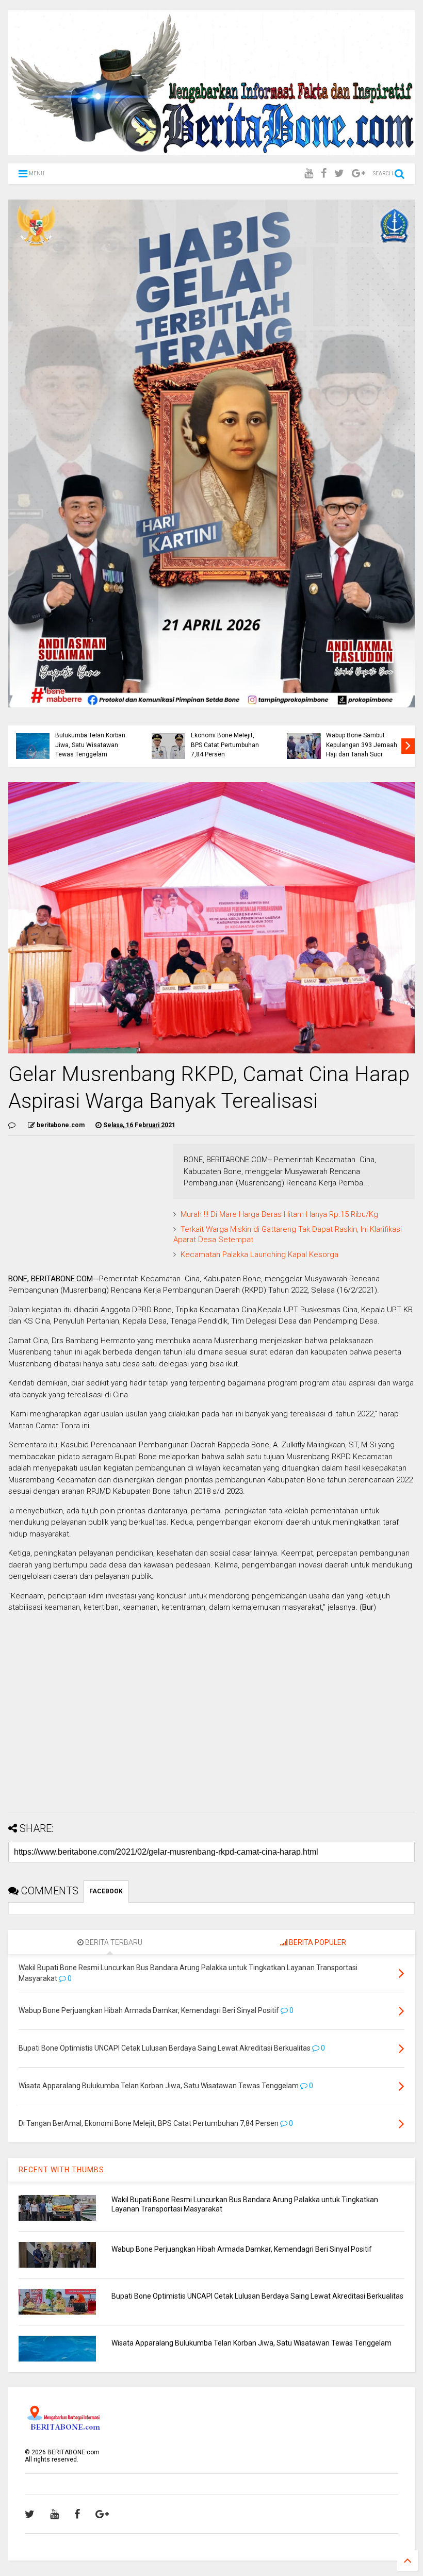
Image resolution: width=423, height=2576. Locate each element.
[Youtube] (309, 174)
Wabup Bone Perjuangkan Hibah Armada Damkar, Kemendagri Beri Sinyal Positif (242, 2249)
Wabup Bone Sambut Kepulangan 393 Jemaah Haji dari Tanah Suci (362, 745)
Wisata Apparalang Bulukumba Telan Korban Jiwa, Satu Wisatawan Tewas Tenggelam (90, 740)
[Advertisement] (211, 1732)
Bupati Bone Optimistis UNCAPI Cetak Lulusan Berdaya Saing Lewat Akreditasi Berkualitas (257, 2296)
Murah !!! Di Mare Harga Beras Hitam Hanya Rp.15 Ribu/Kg (279, 1214)
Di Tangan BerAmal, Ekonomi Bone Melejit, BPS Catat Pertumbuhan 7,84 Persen (225, 740)
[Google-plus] (359, 174)
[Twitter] (339, 174)
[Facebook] (324, 174)
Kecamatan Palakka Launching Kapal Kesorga (259, 1254)
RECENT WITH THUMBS (61, 2170)
